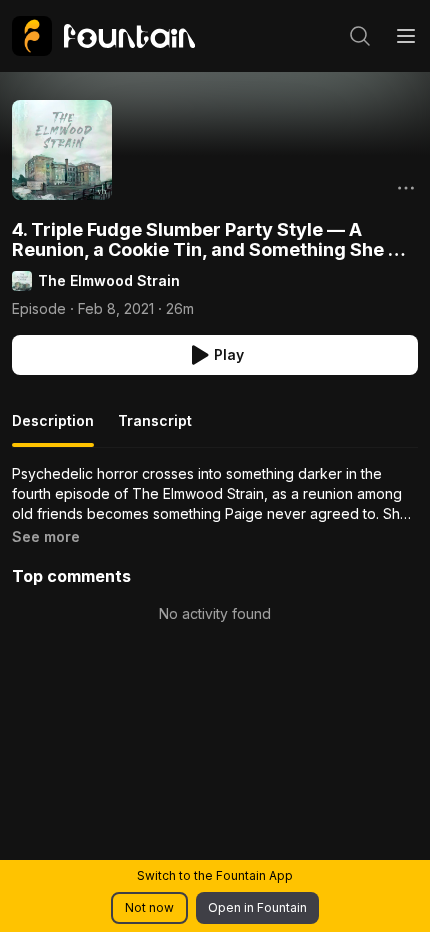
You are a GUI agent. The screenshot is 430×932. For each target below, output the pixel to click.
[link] (103, 36)
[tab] (53, 429)
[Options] (406, 188)
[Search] (360, 36)
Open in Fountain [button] (257, 907)
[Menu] (406, 36)
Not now (149, 907)
